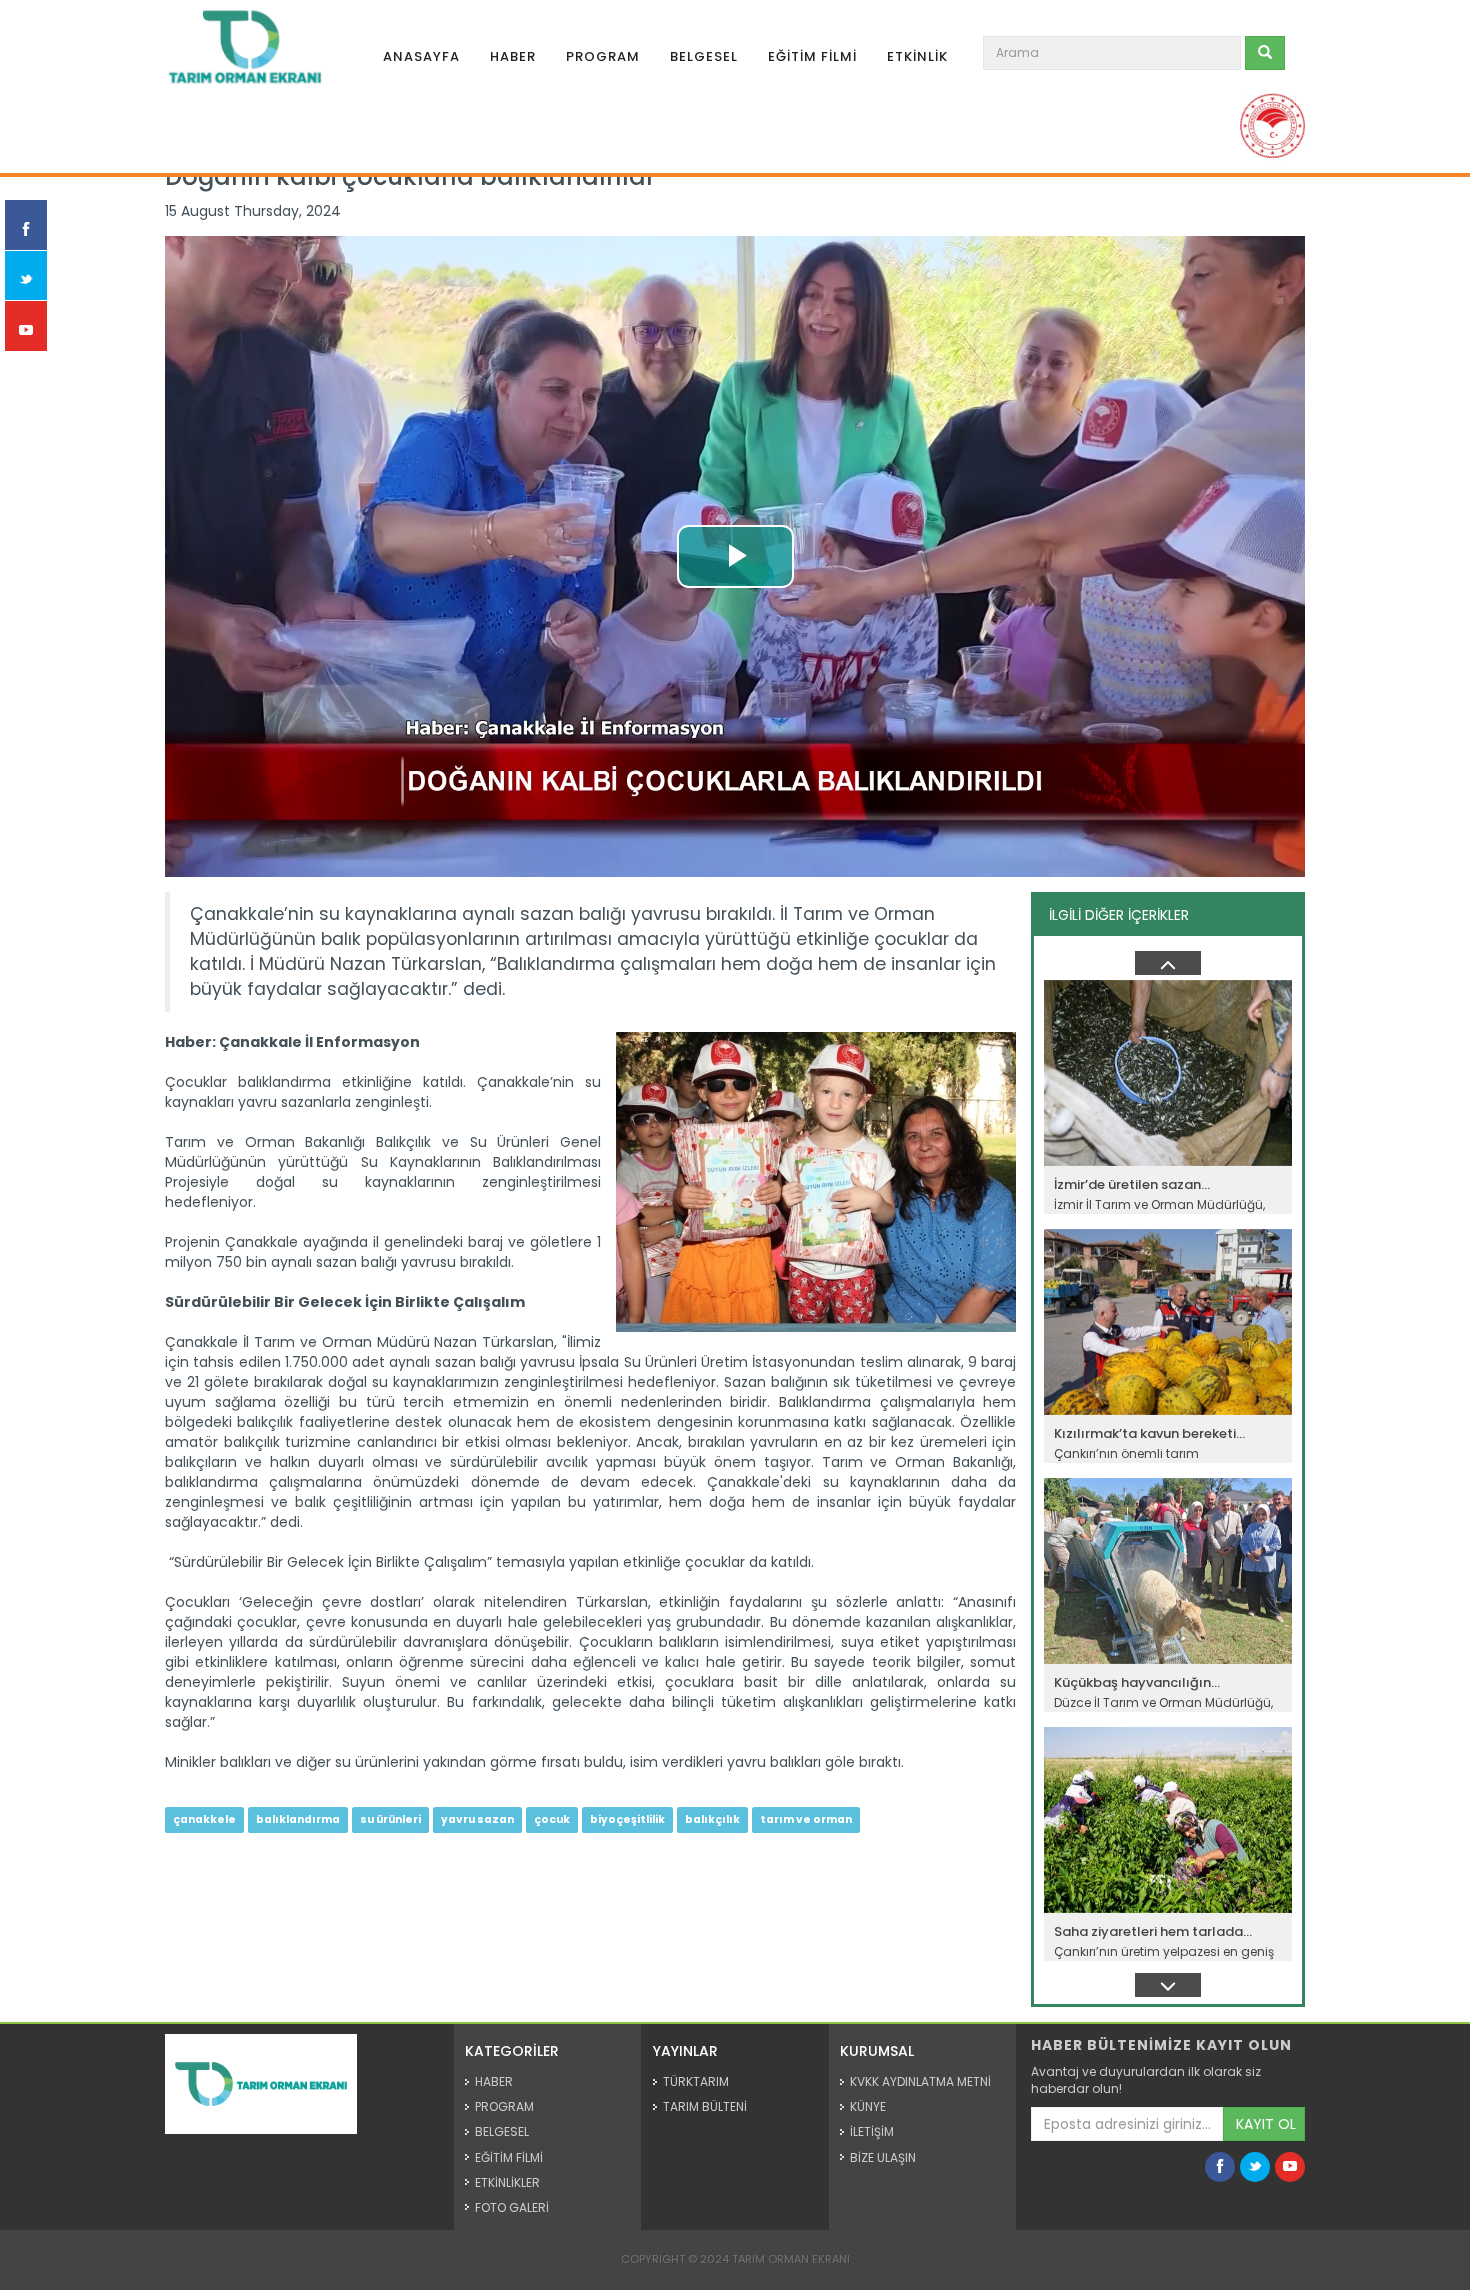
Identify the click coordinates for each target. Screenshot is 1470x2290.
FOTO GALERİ (512, 2207)
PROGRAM (603, 56)
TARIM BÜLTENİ (705, 2106)
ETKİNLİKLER (507, 2182)
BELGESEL (704, 56)
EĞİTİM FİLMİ (812, 56)
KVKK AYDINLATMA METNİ (920, 2081)
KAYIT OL (1266, 2124)
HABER (513, 56)
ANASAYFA (421, 56)
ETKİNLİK (917, 56)
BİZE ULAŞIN (883, 2157)
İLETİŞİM (872, 2131)
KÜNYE (868, 2106)
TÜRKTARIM (696, 2081)
